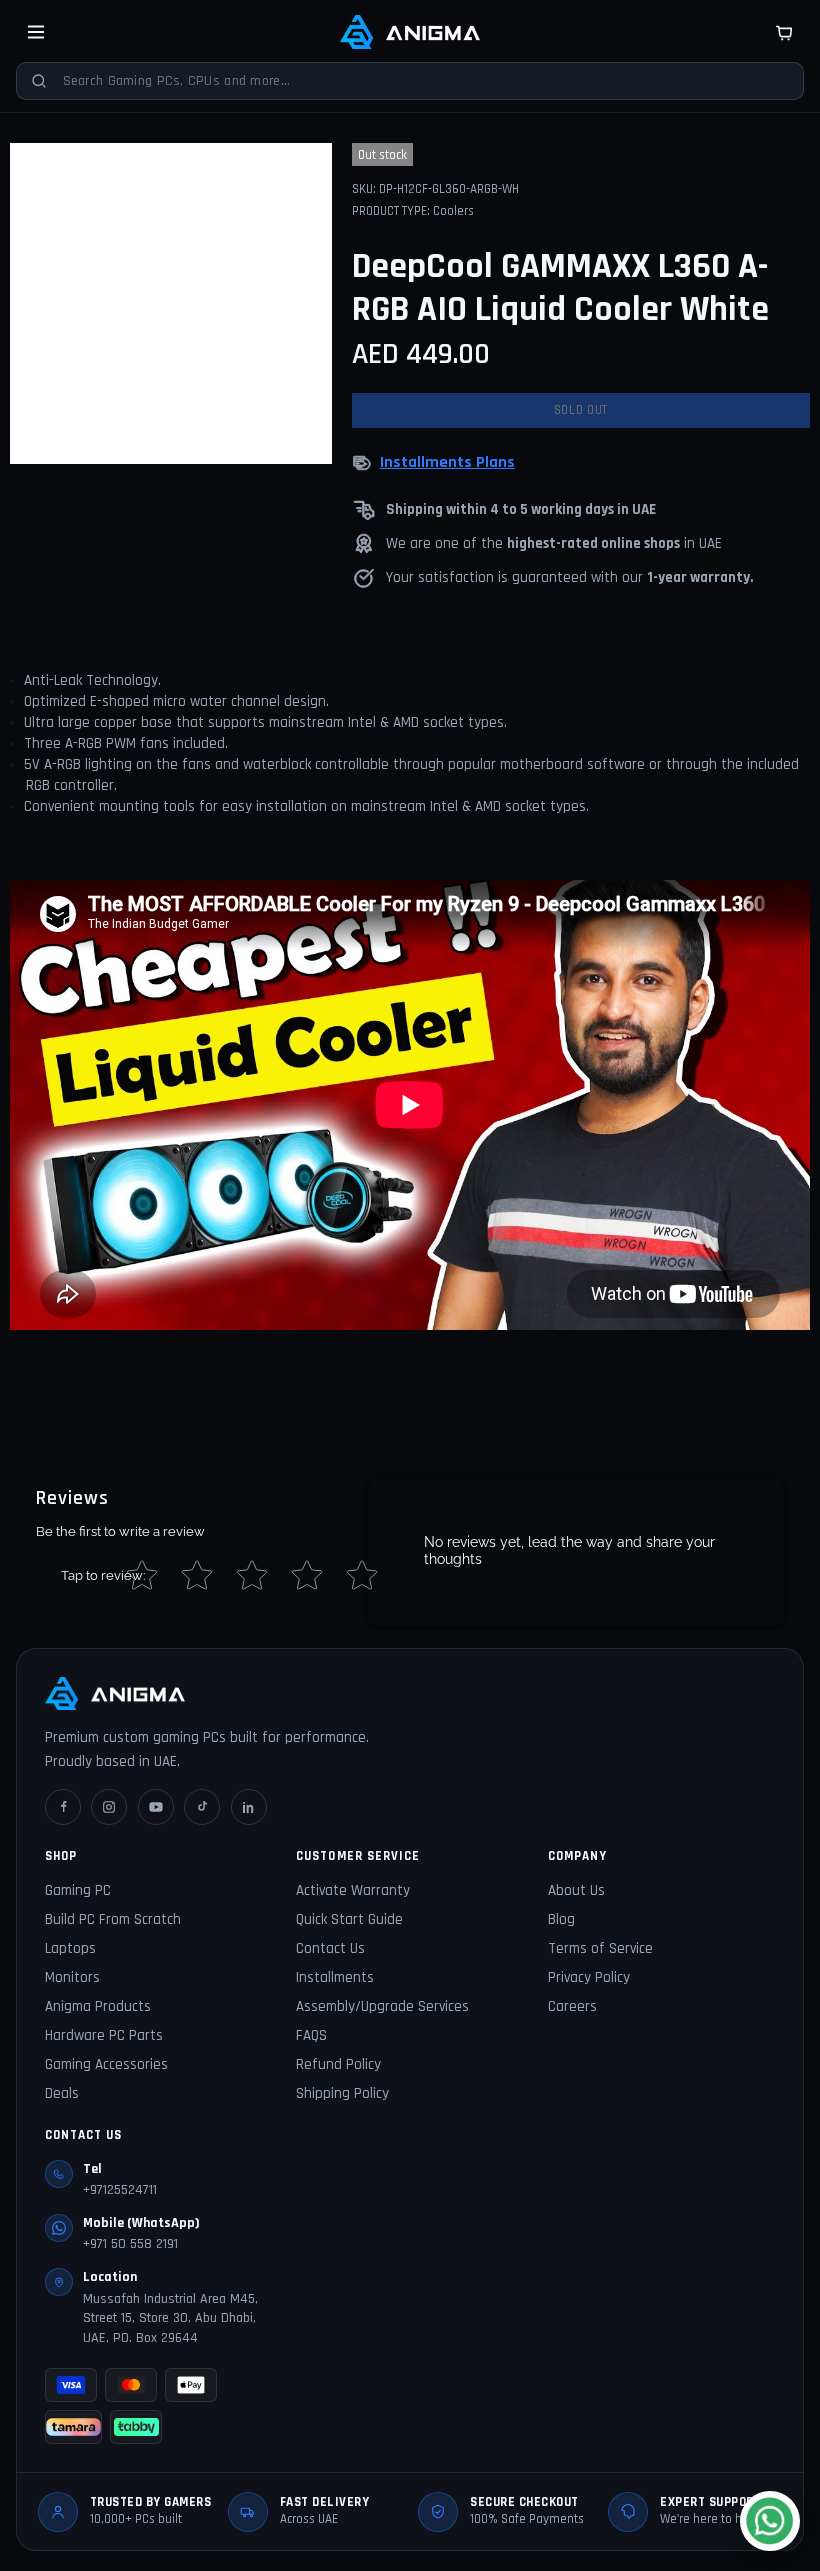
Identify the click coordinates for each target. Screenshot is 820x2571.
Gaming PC (78, 1890)
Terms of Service (600, 1948)
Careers (572, 2006)
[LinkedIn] (249, 1807)
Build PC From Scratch (113, 1919)
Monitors (72, 1977)
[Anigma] (410, 32)
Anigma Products (98, 2006)
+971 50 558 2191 (130, 2244)
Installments (335, 1977)
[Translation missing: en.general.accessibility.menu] (36, 32)
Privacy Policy (589, 1977)
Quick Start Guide (349, 1919)
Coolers (453, 211)
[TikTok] (202, 1807)
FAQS (311, 2035)
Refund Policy (338, 2064)
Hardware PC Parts (104, 2035)
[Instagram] (109, 1807)
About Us (576, 1890)
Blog (561, 1919)
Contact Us (330, 1948)
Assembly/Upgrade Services (382, 2006)
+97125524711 (120, 2190)
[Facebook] (63, 1807)
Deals (62, 2093)
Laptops (70, 1948)
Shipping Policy (342, 2093)
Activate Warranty (353, 1890)
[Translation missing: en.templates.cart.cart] (784, 32)
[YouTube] (156, 1807)
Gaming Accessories (106, 2064)
